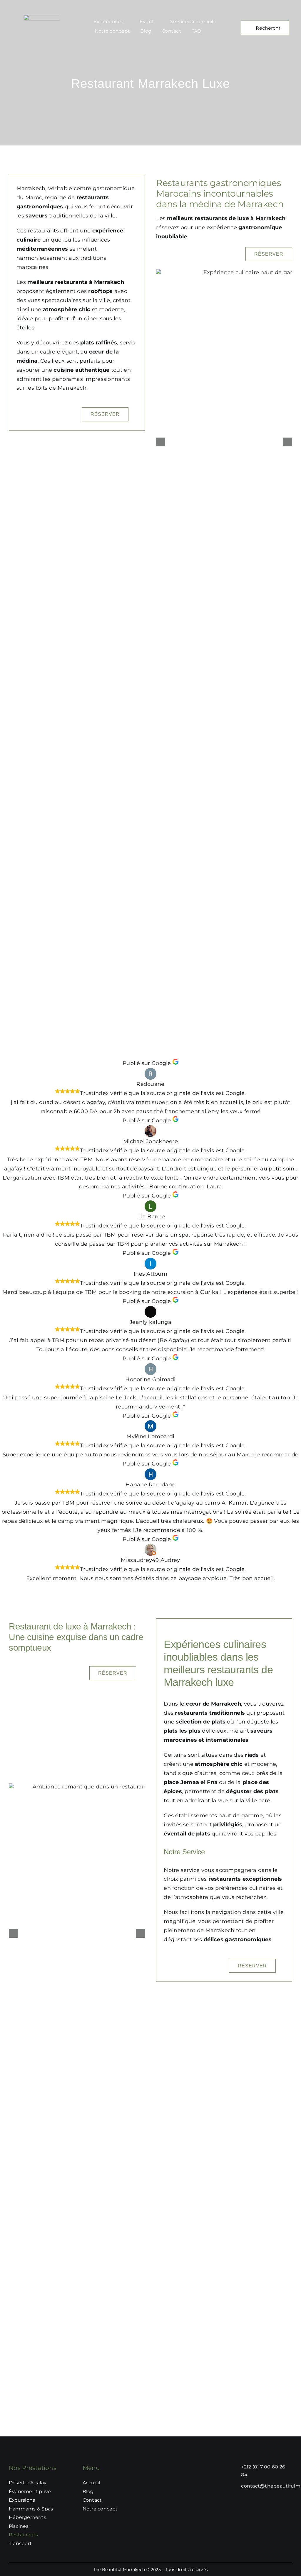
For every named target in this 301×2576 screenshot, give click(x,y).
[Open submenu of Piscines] (68, 2526)
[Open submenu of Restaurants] (68, 2535)
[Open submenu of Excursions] (68, 2500)
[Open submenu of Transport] (68, 2544)
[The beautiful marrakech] (53, 17)
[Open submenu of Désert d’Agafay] (68, 2483)
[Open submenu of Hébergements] (68, 2518)
